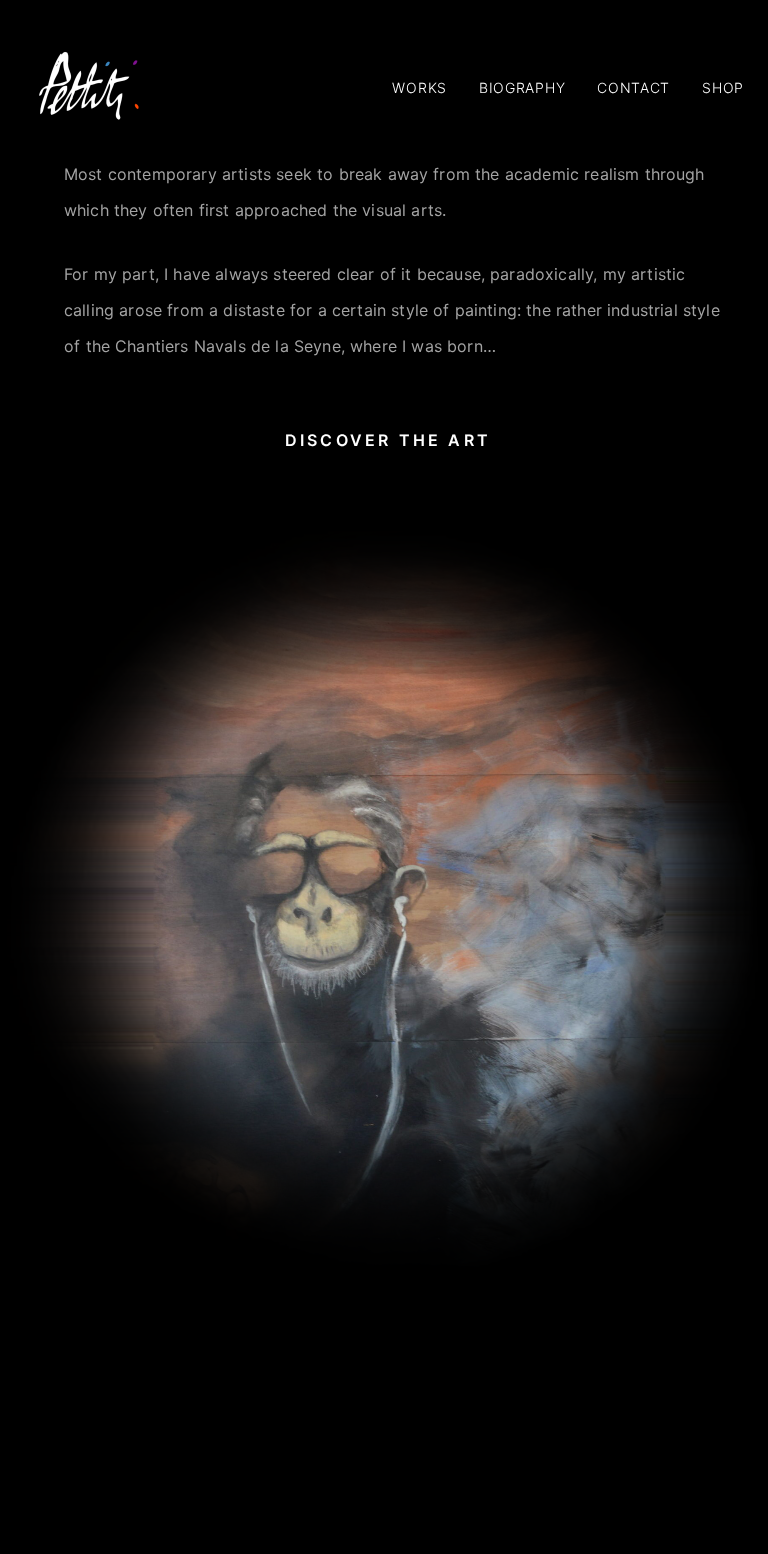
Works (419, 87)
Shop (723, 87)
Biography (522, 87)
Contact (633, 87)
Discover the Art (388, 440)
